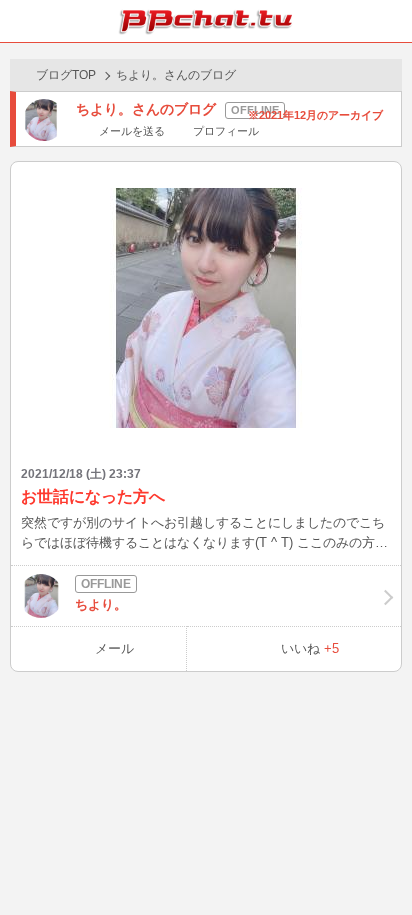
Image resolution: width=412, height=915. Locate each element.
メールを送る (132, 131)
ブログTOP (66, 75)
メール (114, 648)
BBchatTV (206, 21)
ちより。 (101, 604)
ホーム (21, 21)
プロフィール (225, 131)
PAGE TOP (376, 861)
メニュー (391, 21)
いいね (310, 648)
